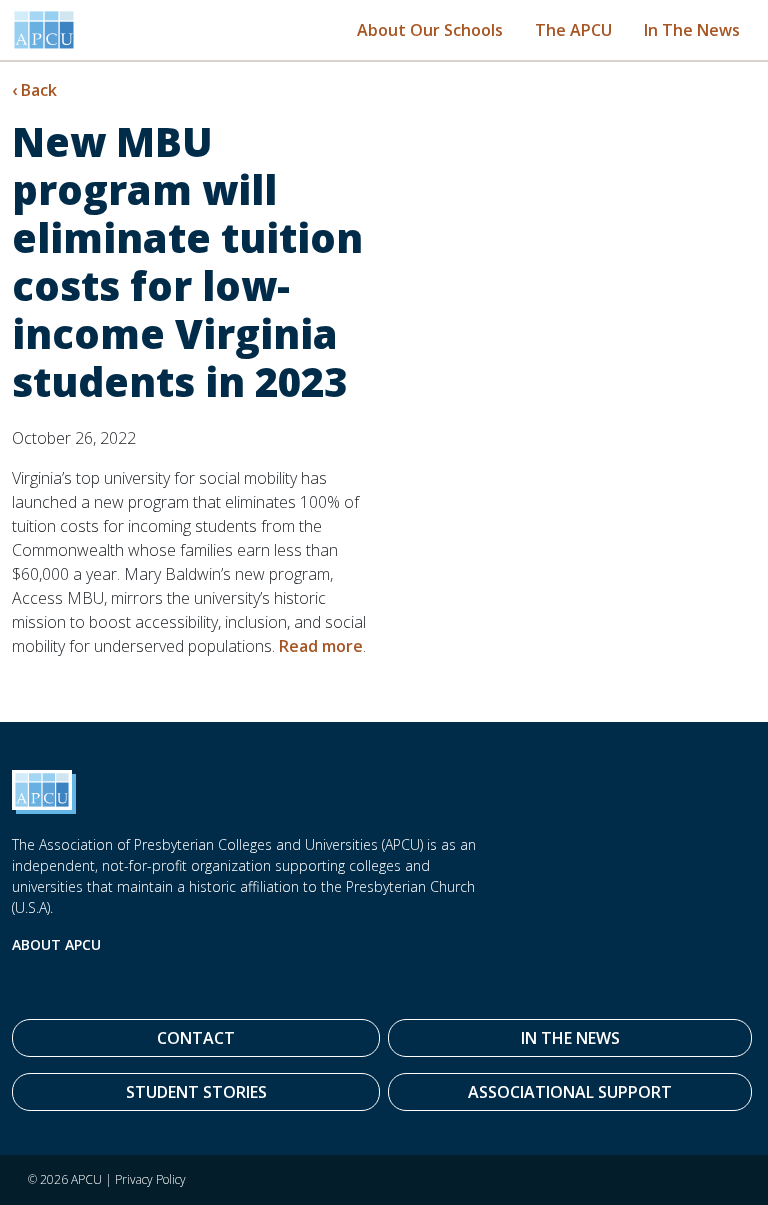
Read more (321, 646)
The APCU (573, 30)
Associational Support (570, 1092)
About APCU (56, 944)
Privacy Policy (150, 1179)
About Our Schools (430, 30)
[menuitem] (430, 29)
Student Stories (196, 1092)
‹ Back (34, 90)
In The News (692, 30)
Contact (196, 1038)
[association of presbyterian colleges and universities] (44, 30)
